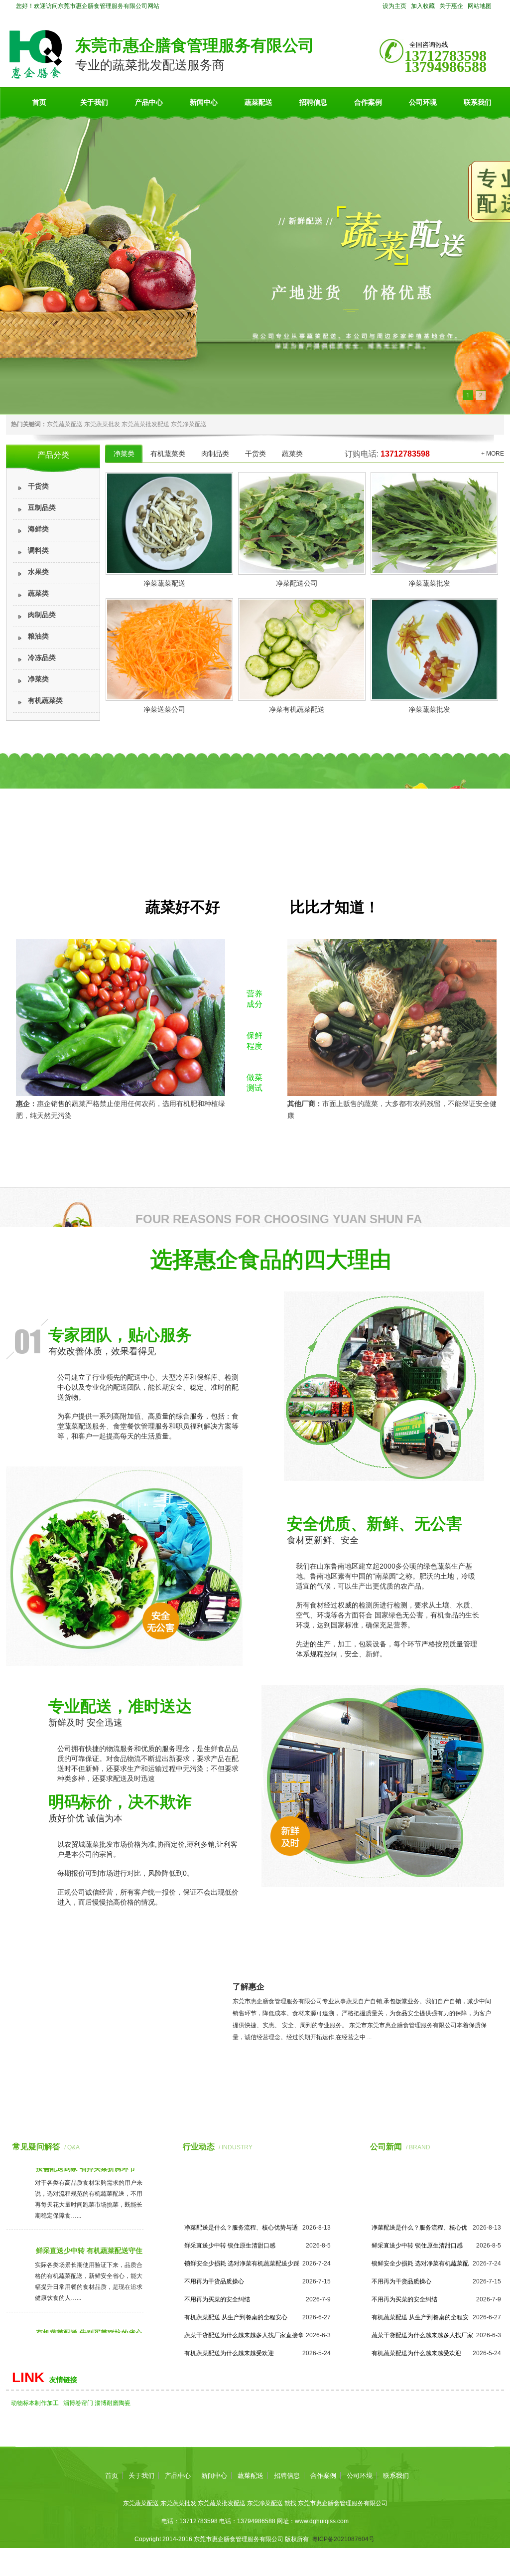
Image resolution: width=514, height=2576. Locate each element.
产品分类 (53, 455)
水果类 (38, 572)
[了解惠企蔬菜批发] (256, 2073)
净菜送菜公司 (164, 710)
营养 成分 (255, 999)
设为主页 (394, 6)
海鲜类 (38, 529)
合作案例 (368, 102)
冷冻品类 (42, 658)
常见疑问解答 (36, 2147)
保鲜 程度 (255, 1041)
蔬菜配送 (258, 102)
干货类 (38, 486)
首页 (39, 102)
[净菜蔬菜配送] (168, 523)
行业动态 (199, 2147)
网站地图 (480, 6)
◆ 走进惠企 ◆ (367, 1967)
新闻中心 (204, 102)
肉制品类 (42, 615)
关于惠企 (451, 6)
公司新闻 (386, 2147)
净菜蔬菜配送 (164, 583)
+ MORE (493, 454)
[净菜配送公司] (300, 523)
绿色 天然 (255, 957)
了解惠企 (249, 1987)
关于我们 (94, 102)
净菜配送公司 (297, 583)
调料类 (38, 551)
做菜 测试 (255, 1083)
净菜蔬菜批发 (429, 583)
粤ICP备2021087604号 (343, 2539)
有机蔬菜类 (45, 701)
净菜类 (38, 679)
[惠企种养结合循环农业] (255, 264)
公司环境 (423, 102)
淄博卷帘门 (78, 2403)
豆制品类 (42, 508)
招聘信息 (313, 102)
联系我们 (478, 102)
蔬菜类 (38, 593)
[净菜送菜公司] (168, 649)
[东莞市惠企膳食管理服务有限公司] (36, 77)
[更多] (140, 2147)
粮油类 (38, 636)
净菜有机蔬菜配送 (297, 710)
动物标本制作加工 (35, 2403)
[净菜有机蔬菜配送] (300, 649)
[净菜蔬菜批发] (433, 523)
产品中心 (149, 102)
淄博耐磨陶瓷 (113, 2403)
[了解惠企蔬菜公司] (113, 2068)
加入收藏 (423, 6)
